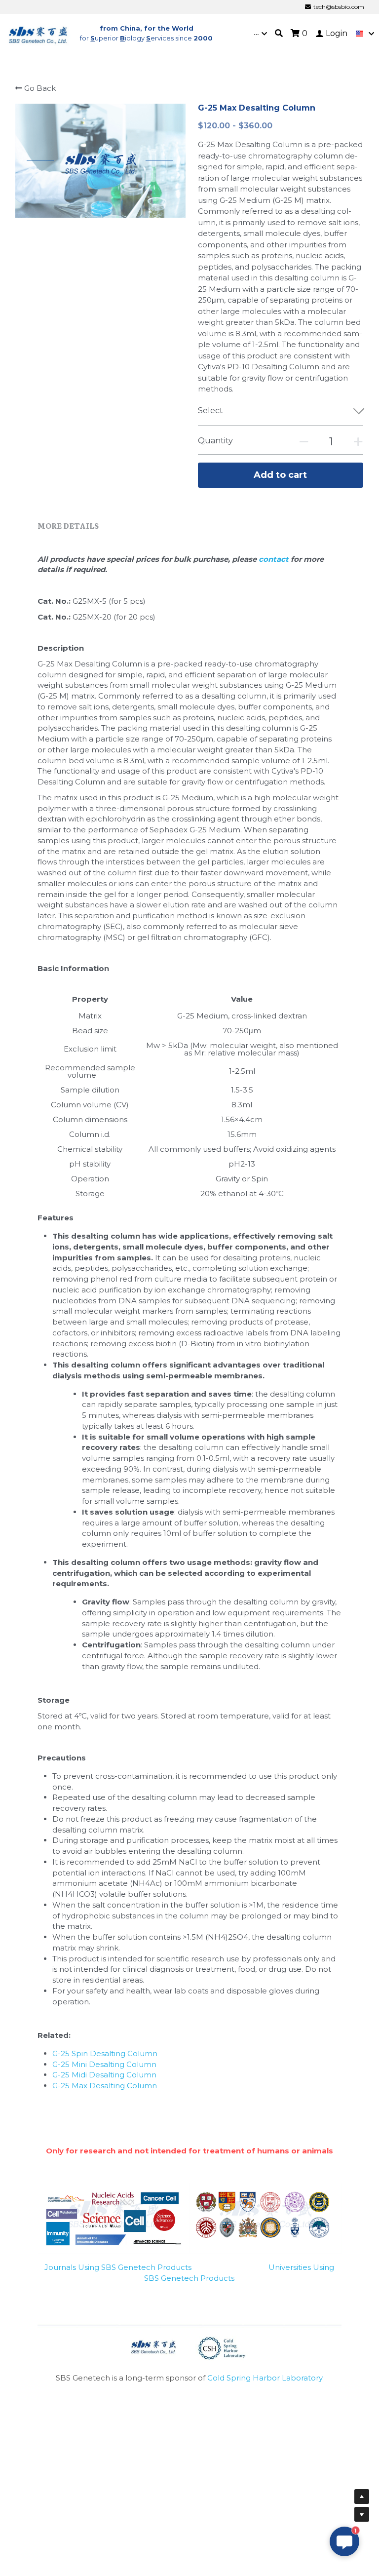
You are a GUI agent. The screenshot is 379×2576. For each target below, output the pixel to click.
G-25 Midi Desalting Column (104, 2075)
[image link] (38, 33)
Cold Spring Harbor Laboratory (265, 2378)
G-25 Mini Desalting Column (104, 2064)
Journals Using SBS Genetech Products (118, 2267)
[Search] (279, 33)
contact (275, 559)
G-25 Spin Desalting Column (105, 2053)
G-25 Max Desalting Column (105, 2086)
